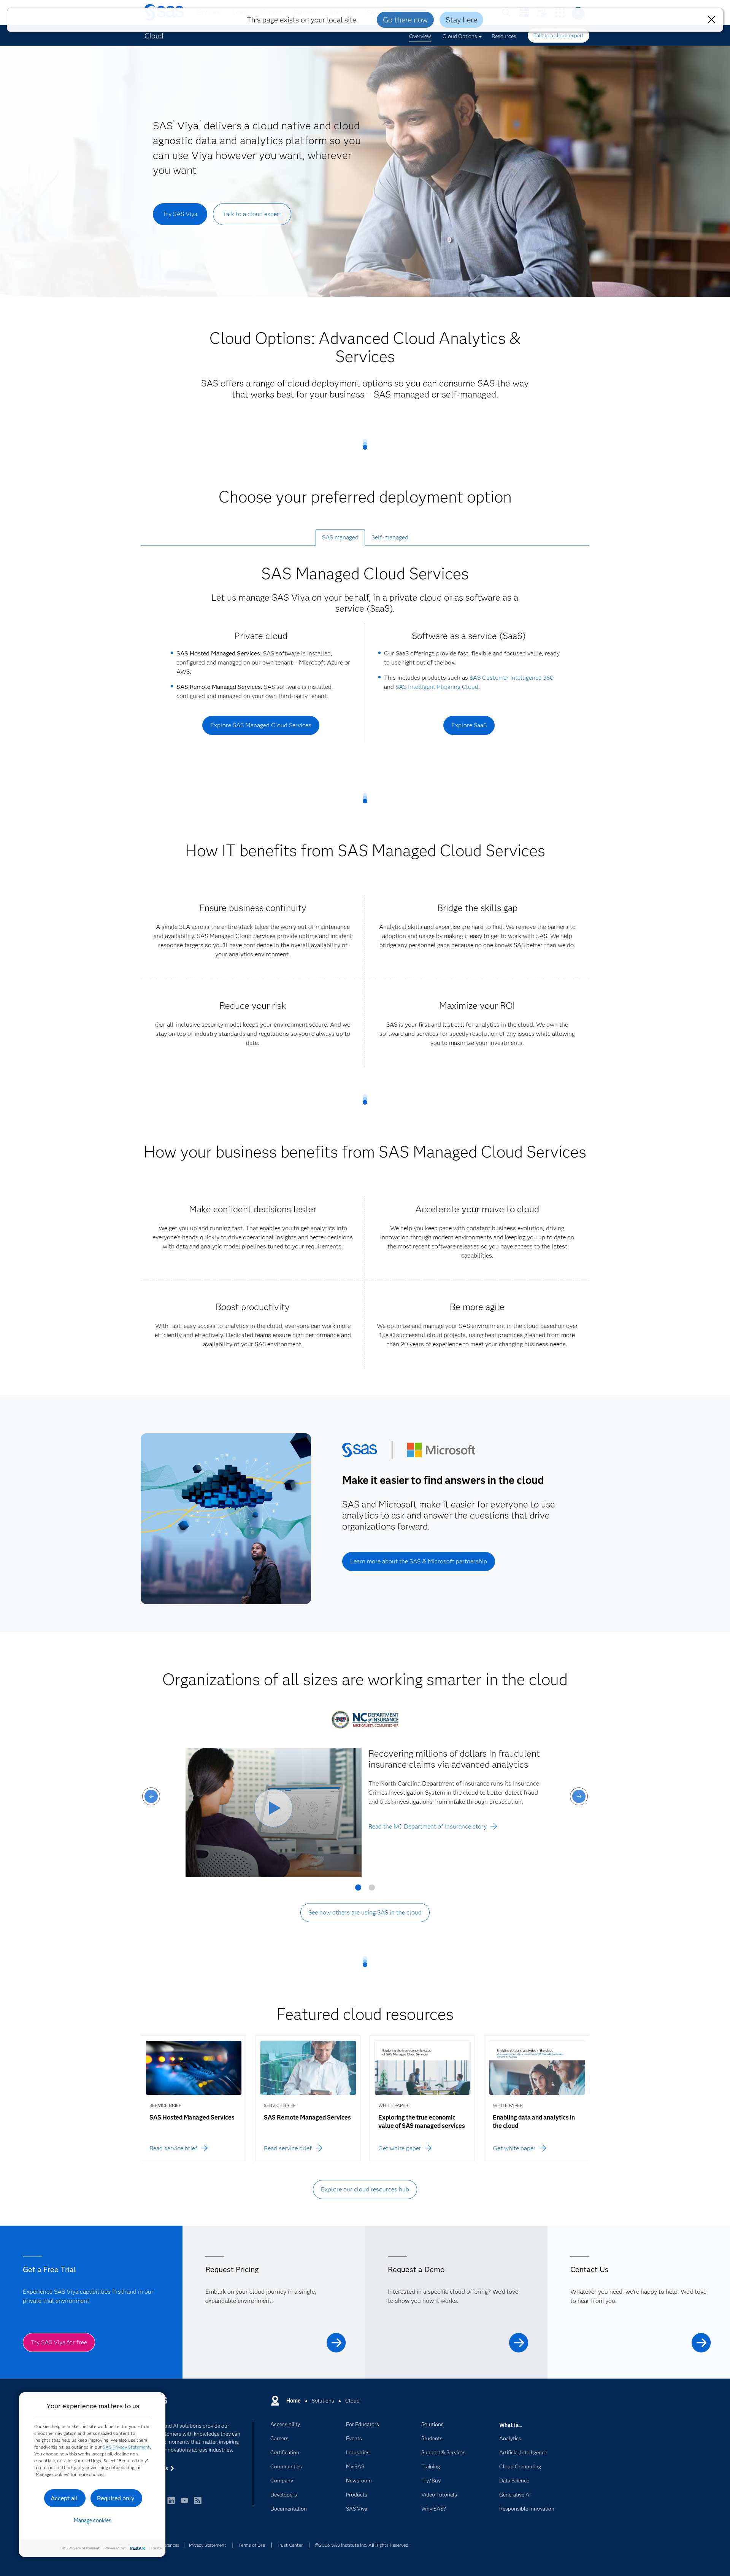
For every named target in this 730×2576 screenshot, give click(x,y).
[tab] (340, 537)
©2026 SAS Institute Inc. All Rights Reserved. (362, 2545)
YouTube (184, 2504)
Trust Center (290, 2545)
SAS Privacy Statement (126, 2447)
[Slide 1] (358, 1890)
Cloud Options (460, 36)
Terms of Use (252, 2545)
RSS (198, 2504)
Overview (420, 36)
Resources (504, 36)
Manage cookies (93, 2520)
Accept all (64, 2498)
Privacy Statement (208, 2545)
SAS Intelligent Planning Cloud (437, 687)
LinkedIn (171, 2504)
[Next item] (579, 1796)
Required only (116, 2498)
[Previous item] (151, 1796)
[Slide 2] (372, 1890)
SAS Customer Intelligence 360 (512, 678)
